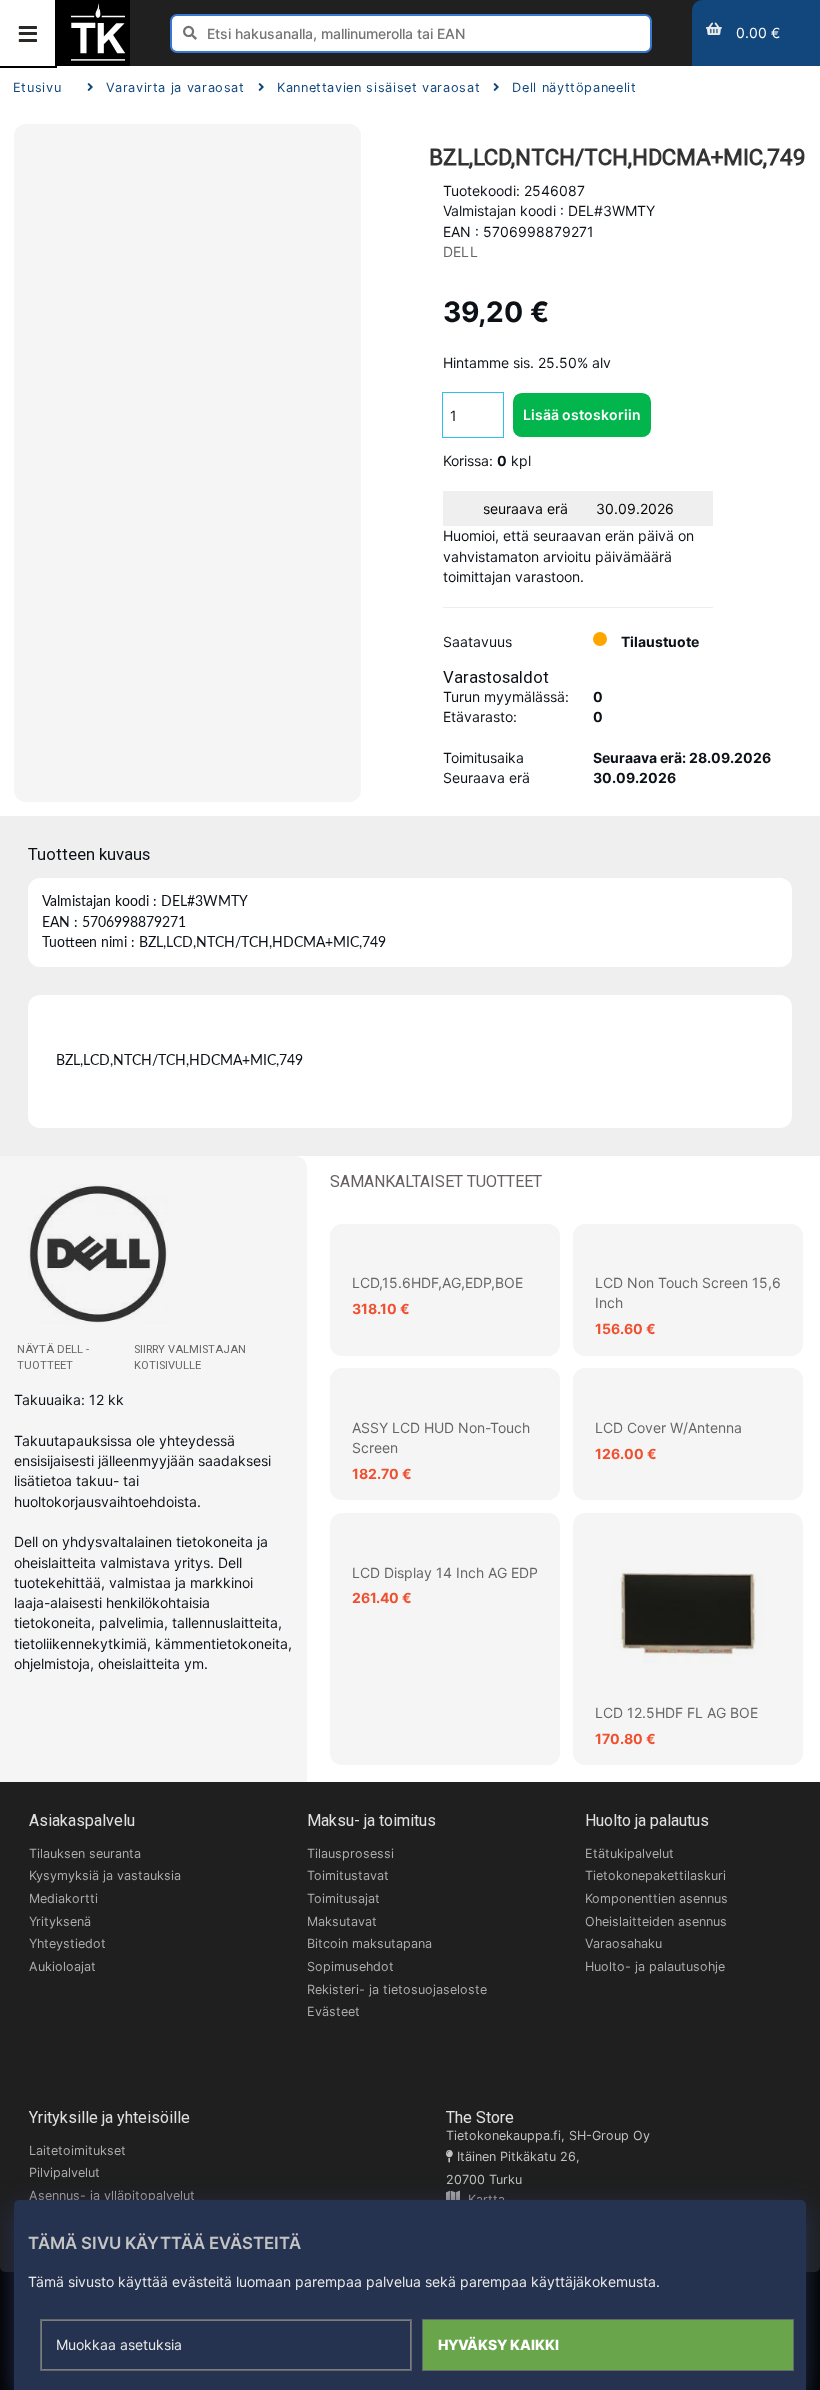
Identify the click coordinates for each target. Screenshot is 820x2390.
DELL (460, 251)
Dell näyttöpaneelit (574, 87)
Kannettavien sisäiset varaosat (378, 87)
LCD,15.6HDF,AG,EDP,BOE (437, 1282)
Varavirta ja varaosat (175, 87)
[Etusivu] (98, 58)
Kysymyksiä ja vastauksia (105, 1875)
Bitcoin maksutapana (369, 1943)
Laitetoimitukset (77, 2150)
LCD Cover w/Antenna (668, 1427)
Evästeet (333, 2011)
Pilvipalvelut (64, 2172)
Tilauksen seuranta (85, 1853)
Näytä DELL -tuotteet (53, 1357)
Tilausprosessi (350, 1853)
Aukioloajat (62, 1966)
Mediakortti (63, 1898)
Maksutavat (342, 1921)
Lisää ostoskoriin (582, 414)
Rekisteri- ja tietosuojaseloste (397, 1989)
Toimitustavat (348, 1875)
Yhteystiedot (67, 1943)
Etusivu (37, 87)
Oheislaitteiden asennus (656, 1921)
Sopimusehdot (350, 1966)
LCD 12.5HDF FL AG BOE (676, 1712)
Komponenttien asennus (656, 1898)
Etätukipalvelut (629, 1853)
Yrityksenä (60, 1921)
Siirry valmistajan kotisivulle (190, 1357)
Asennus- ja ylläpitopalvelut (112, 2195)
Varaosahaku (623, 1943)
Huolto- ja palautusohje (655, 1966)
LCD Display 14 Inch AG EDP (445, 1572)
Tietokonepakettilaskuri (655, 1875)
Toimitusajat (343, 1898)
